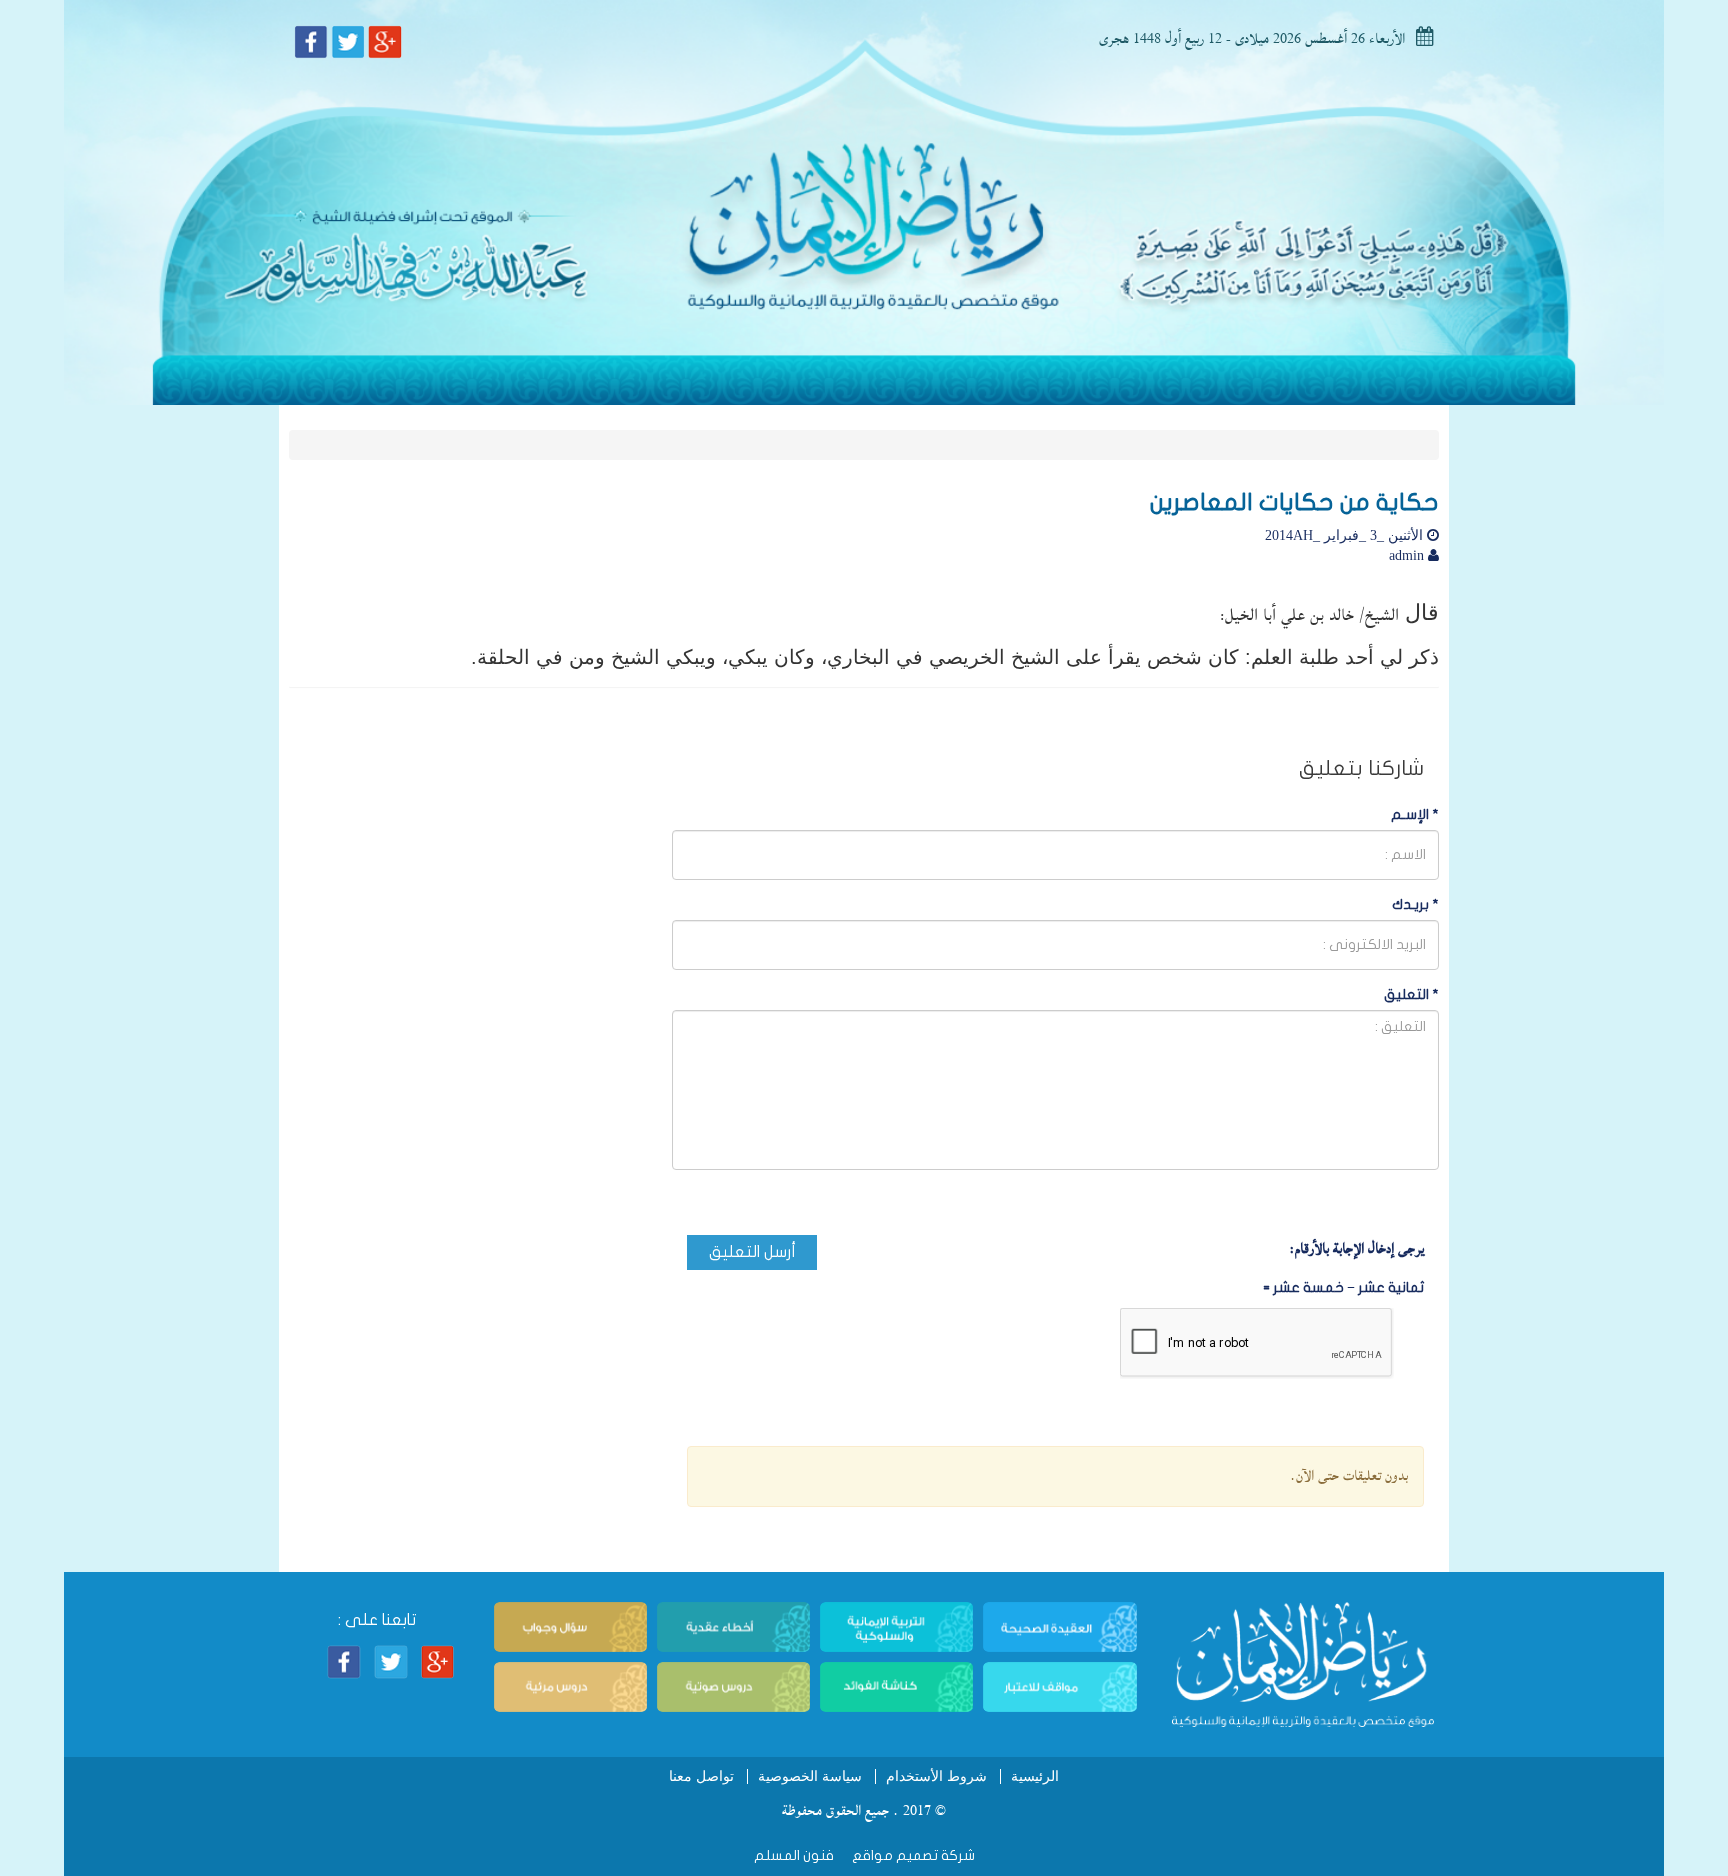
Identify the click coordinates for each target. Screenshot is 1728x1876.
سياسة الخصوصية (810, 1776)
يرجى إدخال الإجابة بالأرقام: (1356, 1249)
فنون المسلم (794, 1855)
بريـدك (1415, 904)
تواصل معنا (701, 1776)
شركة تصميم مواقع (912, 1855)
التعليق (1411, 994)
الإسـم (1415, 814)
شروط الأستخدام (936, 1776)
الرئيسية (1035, 1776)
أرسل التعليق (752, 1252)
